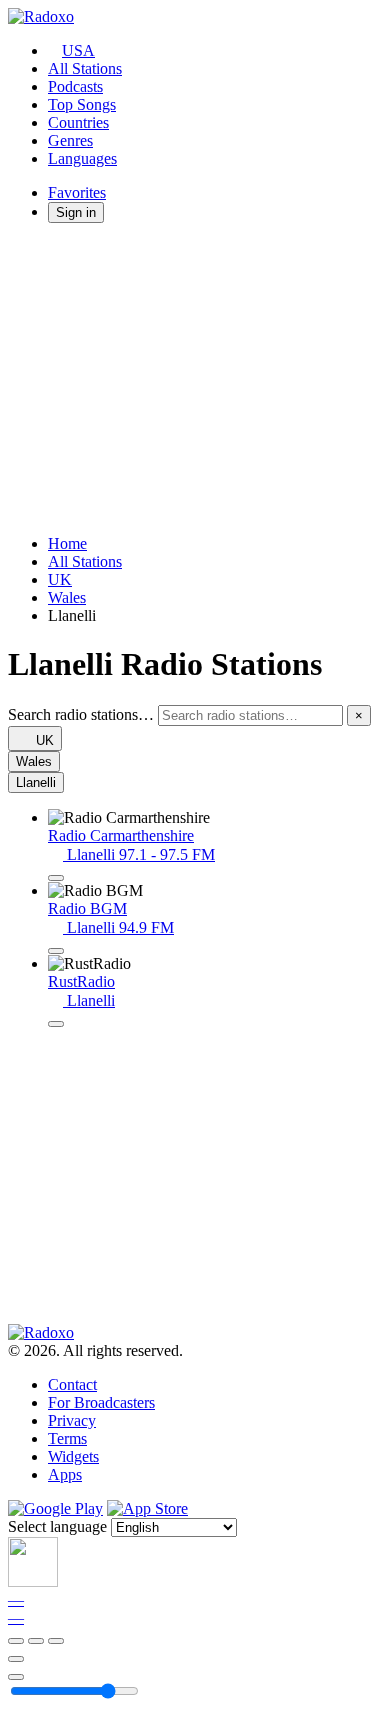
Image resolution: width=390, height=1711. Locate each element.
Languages (82, 158)
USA (78, 50)
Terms (67, 1438)
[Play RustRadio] (56, 1024)
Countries (78, 122)
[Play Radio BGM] (56, 951)
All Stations (85, 68)
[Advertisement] (195, 379)
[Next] (56, 1641)
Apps (65, 1474)
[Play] (36, 1641)
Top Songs (82, 104)
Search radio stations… (81, 714)
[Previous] (16, 1641)
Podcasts (75, 86)
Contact (72, 1384)
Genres (70, 140)
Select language (57, 1526)
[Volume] (16, 1677)
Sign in (76, 212)
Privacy (72, 1420)
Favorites (77, 192)
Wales (67, 597)
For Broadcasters (101, 1402)
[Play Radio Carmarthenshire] (56, 878)
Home (67, 543)
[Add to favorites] (16, 1659)
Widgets (73, 1456)
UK (60, 579)
